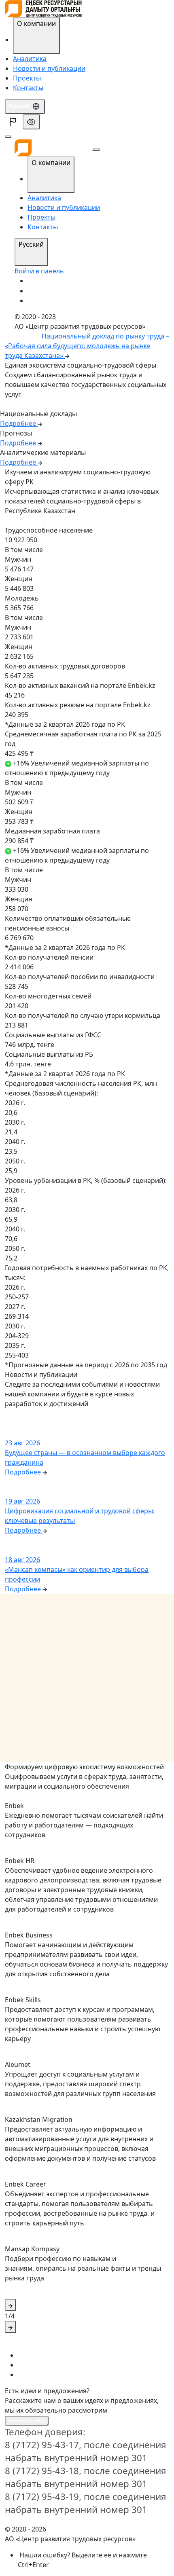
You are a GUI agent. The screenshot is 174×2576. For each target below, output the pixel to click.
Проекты (27, 78)
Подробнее (22, 521)
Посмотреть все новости (39, 1414)
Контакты (28, 88)
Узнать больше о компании (43, 405)
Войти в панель (39, 271)
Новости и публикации (49, 68)
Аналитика (30, 59)
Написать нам (27, 2421)
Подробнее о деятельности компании (56, 1797)
